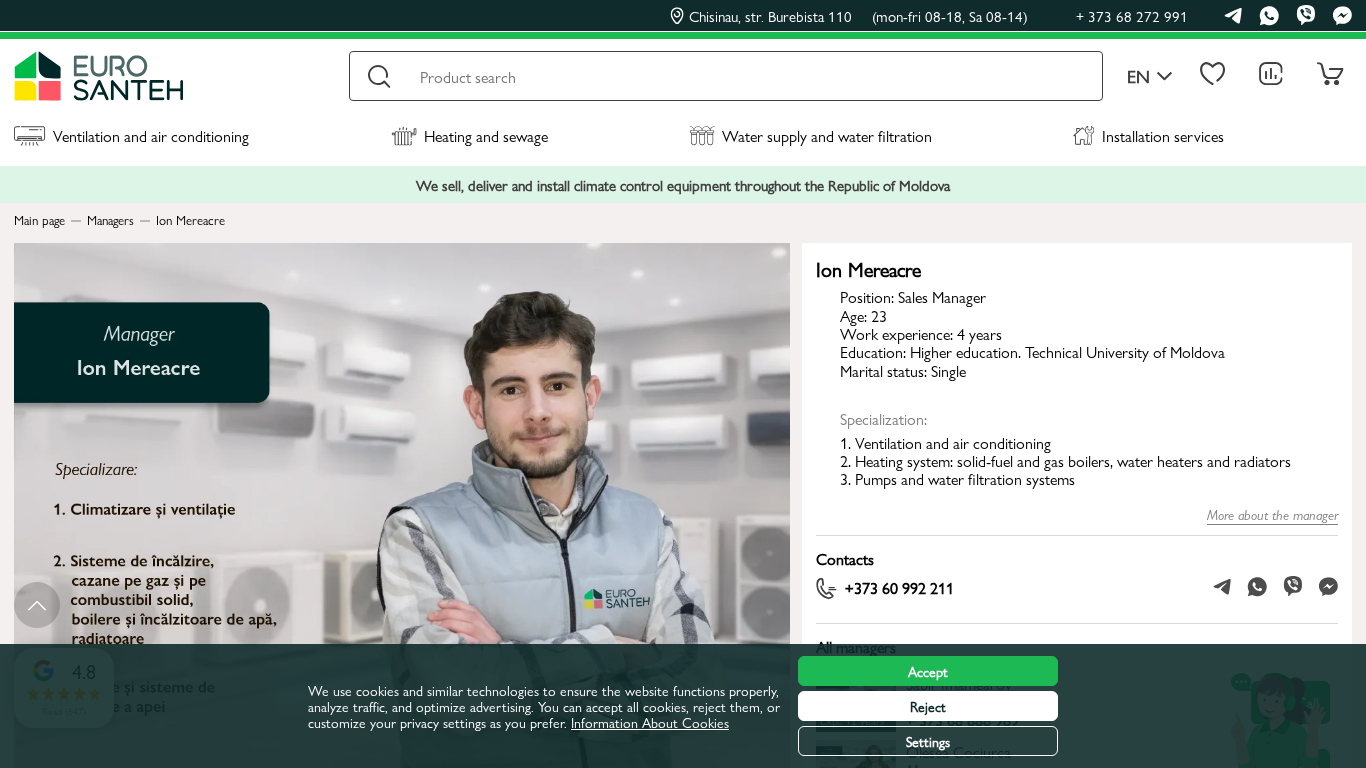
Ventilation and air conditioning (151, 135)
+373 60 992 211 (899, 589)
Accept (928, 671)
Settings (928, 741)
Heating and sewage (486, 135)
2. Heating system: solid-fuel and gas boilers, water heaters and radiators (1065, 460)
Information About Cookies (650, 722)
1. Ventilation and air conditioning (945, 442)
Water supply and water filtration (827, 135)
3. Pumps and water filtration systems (957, 478)
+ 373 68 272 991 (1132, 15)
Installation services (1163, 135)
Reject (928, 706)
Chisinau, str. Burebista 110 (858, 16)
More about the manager (1272, 514)
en (1138, 76)
